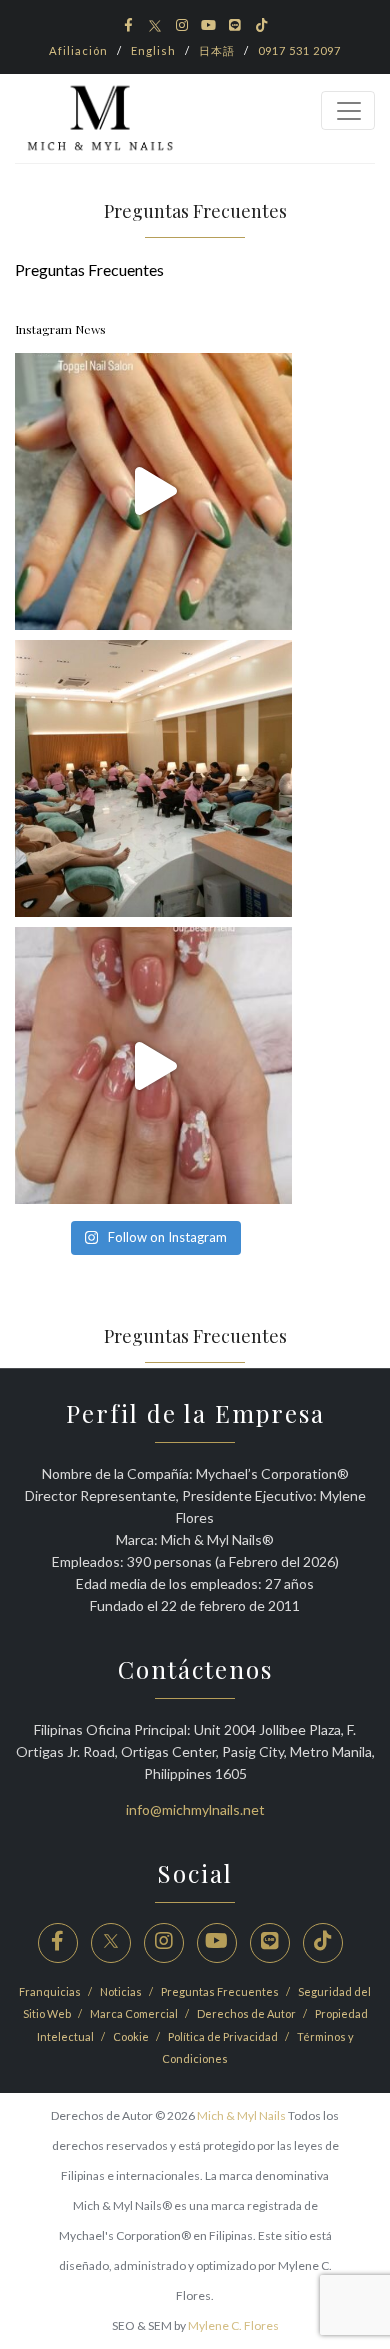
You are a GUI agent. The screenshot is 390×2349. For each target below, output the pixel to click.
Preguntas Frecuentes (221, 1991)
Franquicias (51, 1991)
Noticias (122, 1991)
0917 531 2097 (299, 50)
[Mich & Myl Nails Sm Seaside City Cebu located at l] (153, 778)
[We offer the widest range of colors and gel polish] (153, 491)
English (153, 50)
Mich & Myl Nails (241, 2115)
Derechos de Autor (247, 2013)
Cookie (132, 2036)
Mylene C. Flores (233, 2325)
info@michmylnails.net (195, 1809)
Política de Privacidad (224, 2036)
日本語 (217, 50)
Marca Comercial (135, 2013)
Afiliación (78, 50)
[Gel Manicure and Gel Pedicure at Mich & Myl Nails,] (153, 1065)
